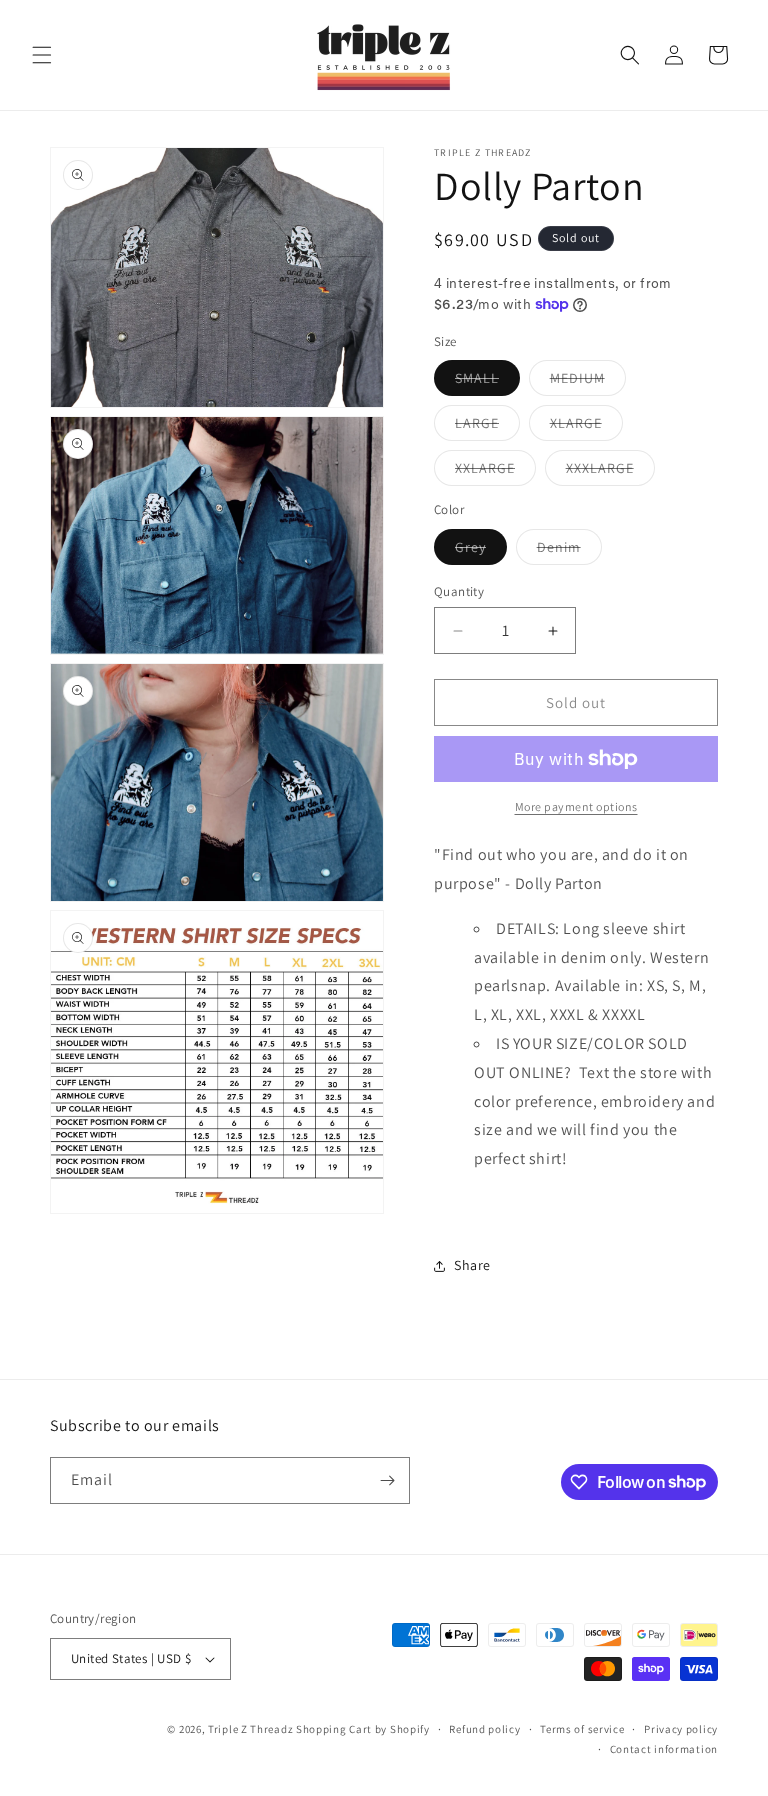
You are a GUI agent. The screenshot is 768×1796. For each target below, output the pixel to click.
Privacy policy (681, 1729)
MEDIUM (588, 382)
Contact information (664, 1749)
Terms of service (582, 1729)
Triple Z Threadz (250, 1729)
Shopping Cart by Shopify (363, 1729)
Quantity (459, 591)
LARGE (487, 427)
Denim (569, 551)
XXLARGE (495, 472)
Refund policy (484, 1729)
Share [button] (472, 1265)
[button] (42, 55)
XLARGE (586, 427)
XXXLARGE (610, 472)
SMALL (487, 382)
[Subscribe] (387, 1480)
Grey (481, 551)
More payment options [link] (576, 806)
